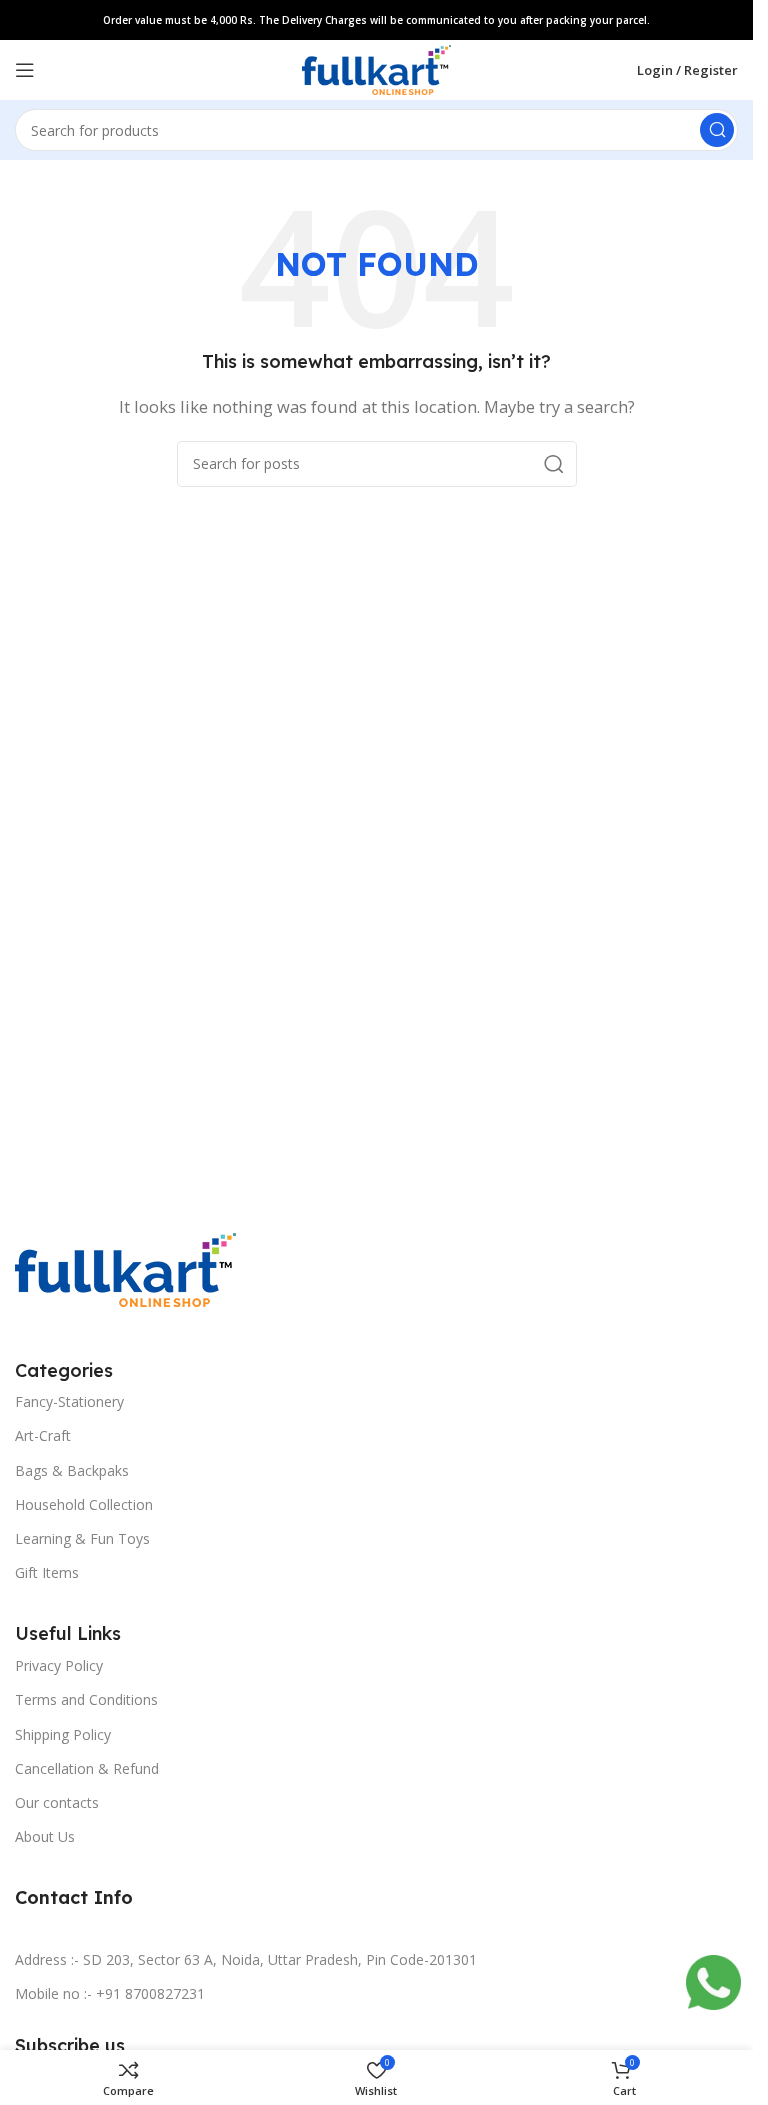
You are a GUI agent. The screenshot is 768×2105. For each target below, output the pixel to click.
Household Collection (84, 1504)
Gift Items (47, 1572)
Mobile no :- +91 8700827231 (110, 1993)
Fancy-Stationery (69, 1401)
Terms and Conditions (86, 1699)
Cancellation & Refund (87, 1768)
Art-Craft (43, 1435)
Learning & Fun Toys (82, 1538)
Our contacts (57, 1802)
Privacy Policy (59, 1665)
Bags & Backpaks (72, 1470)
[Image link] (125, 1268)
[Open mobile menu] (25, 70)
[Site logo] (376, 68)
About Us (45, 1836)
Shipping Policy (63, 1734)
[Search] (717, 130)
